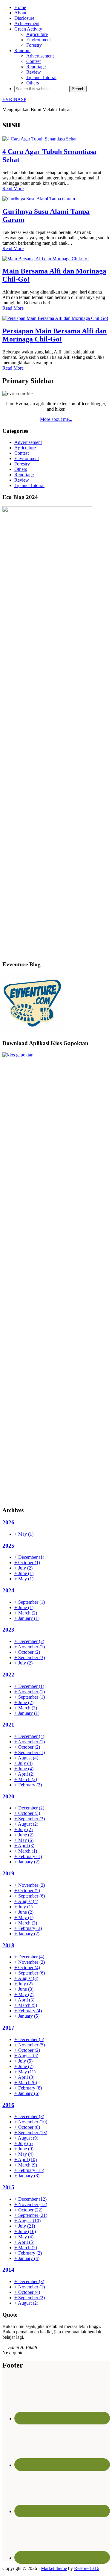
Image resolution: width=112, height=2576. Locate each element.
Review (22, 480)
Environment (27, 458)
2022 (8, 1675)
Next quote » (15, 2353)
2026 (8, 1522)
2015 (8, 2187)
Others (21, 469)
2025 (8, 1546)
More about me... (56, 419)
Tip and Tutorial (29, 485)
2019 (8, 1873)
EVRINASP (14, 99)
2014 (8, 2270)
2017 (8, 2028)
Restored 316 (87, 2568)
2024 (8, 1590)
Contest (22, 453)
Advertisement (28, 442)
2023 (8, 1630)
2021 (8, 1725)
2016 (8, 2105)
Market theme (54, 2568)
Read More (13, 189)
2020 (8, 1796)
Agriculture (25, 448)
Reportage (24, 475)
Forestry (22, 464)
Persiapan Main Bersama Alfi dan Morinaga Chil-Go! (55, 335)
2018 (8, 1945)
